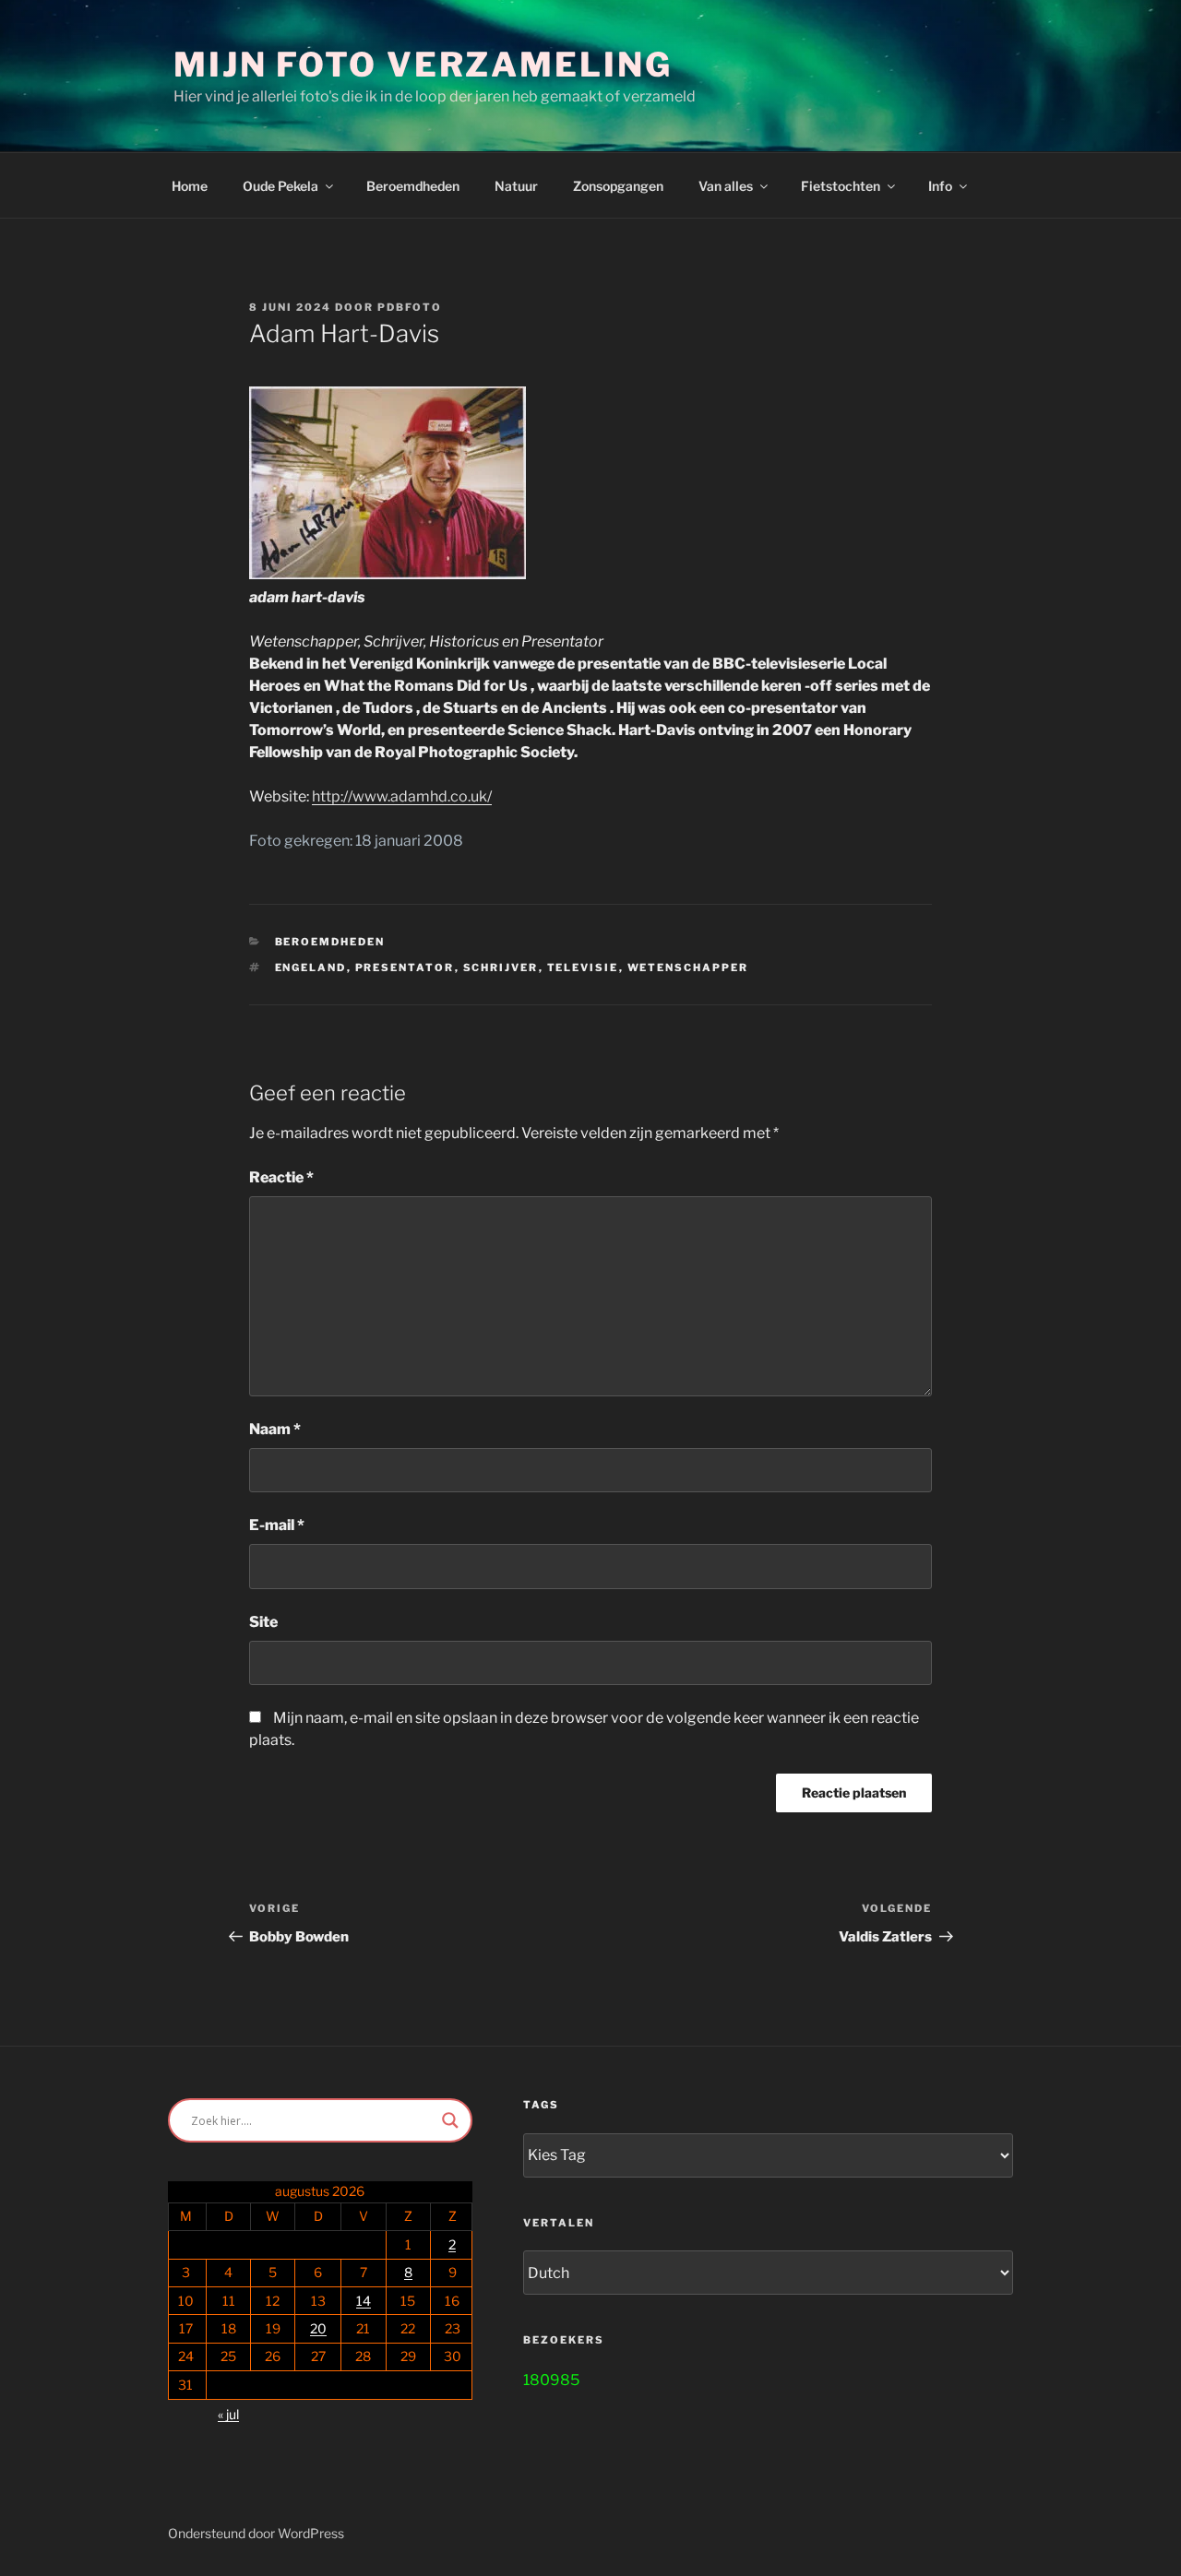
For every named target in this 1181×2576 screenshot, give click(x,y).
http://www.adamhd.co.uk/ (402, 796)
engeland (311, 967)
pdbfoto (410, 307)
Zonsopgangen (618, 186)
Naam (275, 1429)
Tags (541, 2105)
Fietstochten (841, 186)
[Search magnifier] (450, 2120)
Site (263, 1622)
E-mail (277, 1525)
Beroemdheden (413, 186)
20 (318, 2328)
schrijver (501, 967)
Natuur (516, 186)
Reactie (281, 1177)
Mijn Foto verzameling (423, 65)
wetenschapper (688, 967)
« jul (228, 2414)
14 (364, 2301)
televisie (583, 967)
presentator (405, 967)
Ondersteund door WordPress (256, 2533)
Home (190, 186)
